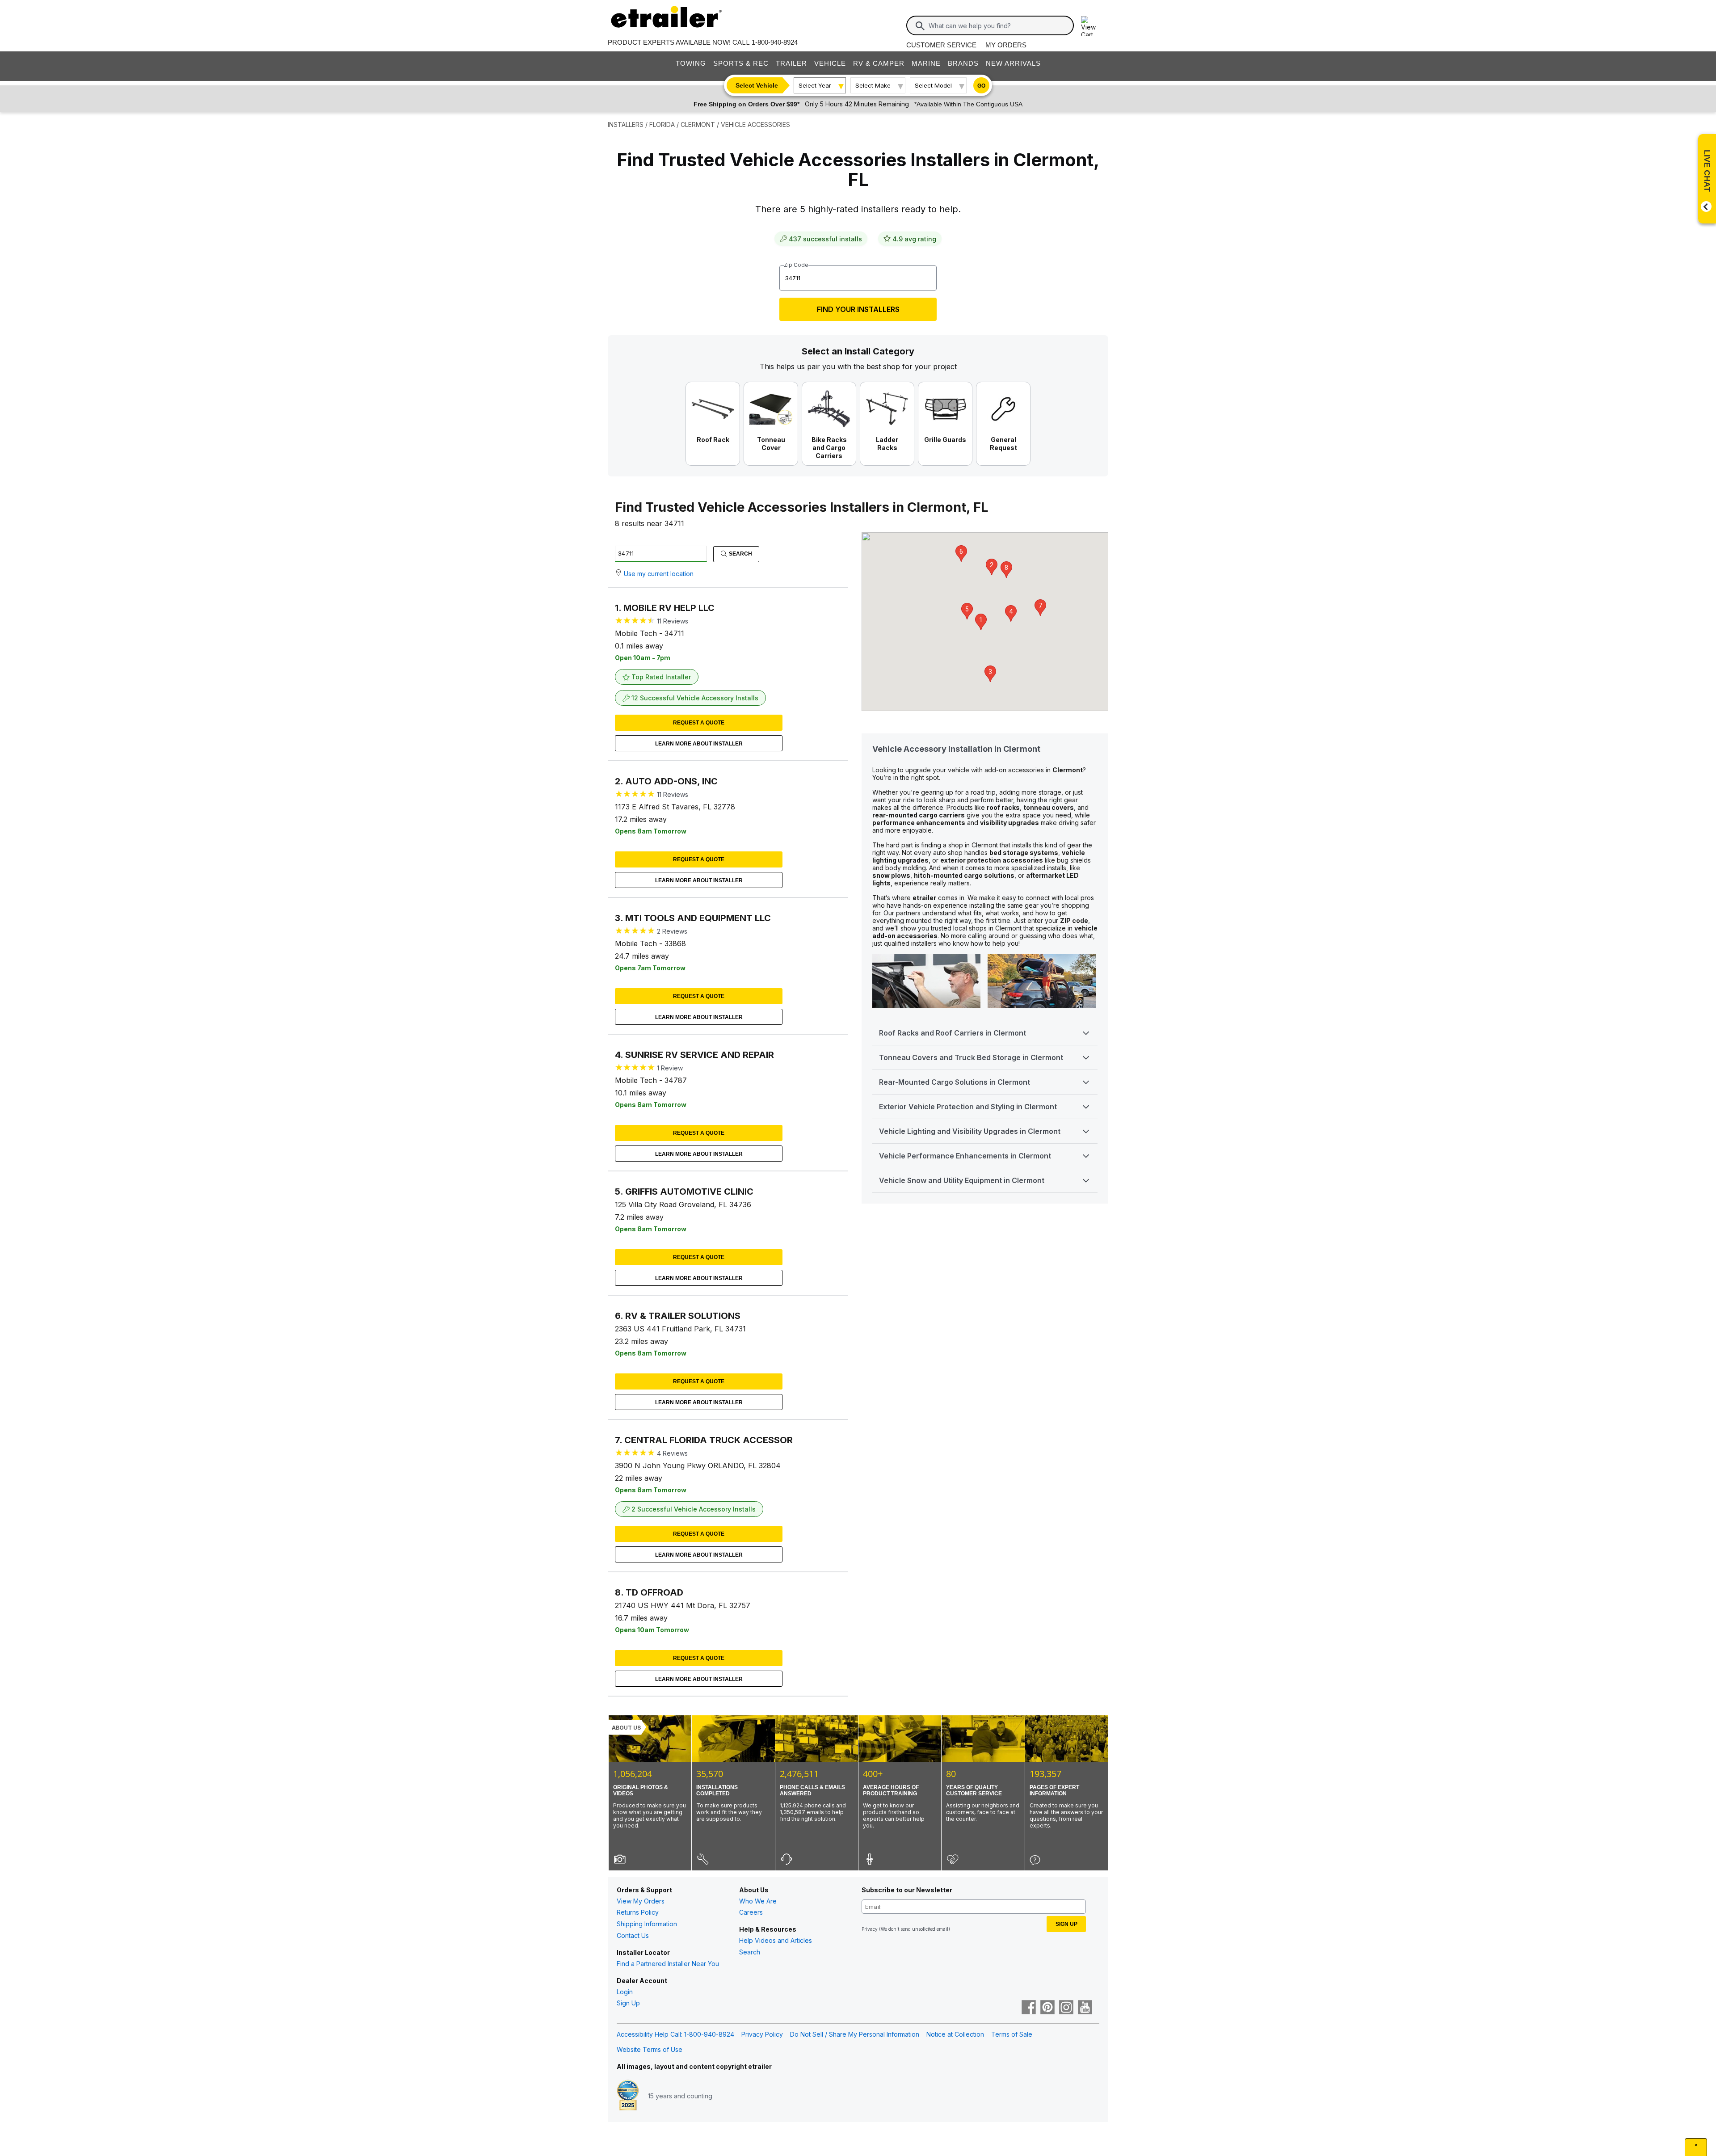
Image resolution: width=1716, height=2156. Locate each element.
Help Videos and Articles (776, 1940)
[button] (981, 622)
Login (625, 1992)
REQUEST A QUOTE (699, 723)
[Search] (920, 26)
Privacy (870, 1929)
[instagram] (1066, 2008)
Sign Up (628, 2003)
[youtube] (1085, 2008)
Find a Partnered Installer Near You (668, 1964)
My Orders (1006, 45)
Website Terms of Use (650, 2049)
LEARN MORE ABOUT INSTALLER (699, 744)
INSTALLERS (626, 124)
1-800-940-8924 (775, 42)
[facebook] (1029, 2008)
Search (740, 554)
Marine (926, 63)
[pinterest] (1047, 2008)
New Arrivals (1013, 63)
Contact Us (633, 1935)
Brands (963, 63)
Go (981, 86)
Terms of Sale (1012, 2034)
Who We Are (758, 1901)
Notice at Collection (955, 2034)
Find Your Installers (858, 309)
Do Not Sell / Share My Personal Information (855, 2034)
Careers (751, 1912)
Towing (691, 63)
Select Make (873, 85)
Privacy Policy (762, 2034)
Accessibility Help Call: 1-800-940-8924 (675, 2034)
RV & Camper (879, 63)
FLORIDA (662, 124)
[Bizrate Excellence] (628, 2096)
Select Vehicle (757, 85)
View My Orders (641, 1901)
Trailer (791, 63)
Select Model (933, 85)
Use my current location (659, 574)
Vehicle (830, 63)
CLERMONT (698, 124)
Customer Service (941, 45)
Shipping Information (647, 1924)
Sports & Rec (741, 63)
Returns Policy (638, 1912)
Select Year (815, 85)
